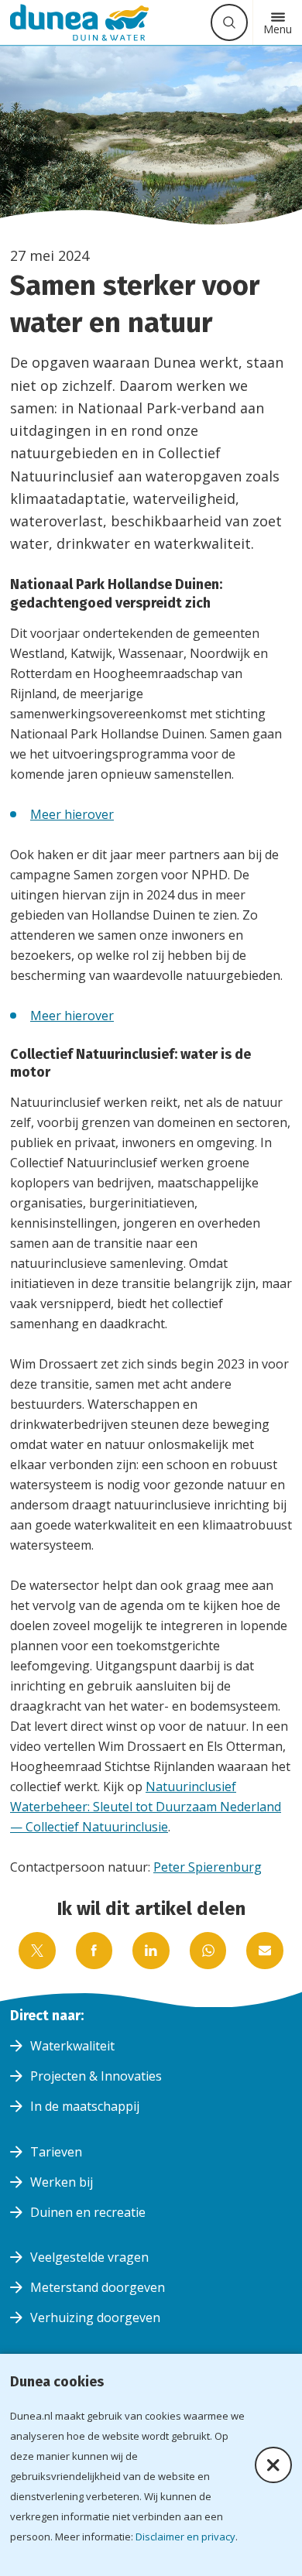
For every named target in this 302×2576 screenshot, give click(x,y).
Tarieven (56, 2152)
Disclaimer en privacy (185, 2537)
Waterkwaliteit (72, 2046)
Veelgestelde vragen (89, 2257)
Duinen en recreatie (88, 2212)
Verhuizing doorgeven (95, 2317)
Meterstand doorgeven (98, 2287)
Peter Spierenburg (208, 1867)
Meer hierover (72, 814)
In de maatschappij (85, 2106)
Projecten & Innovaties (96, 2076)
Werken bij (62, 2182)
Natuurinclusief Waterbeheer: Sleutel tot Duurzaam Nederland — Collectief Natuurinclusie (146, 1807)
